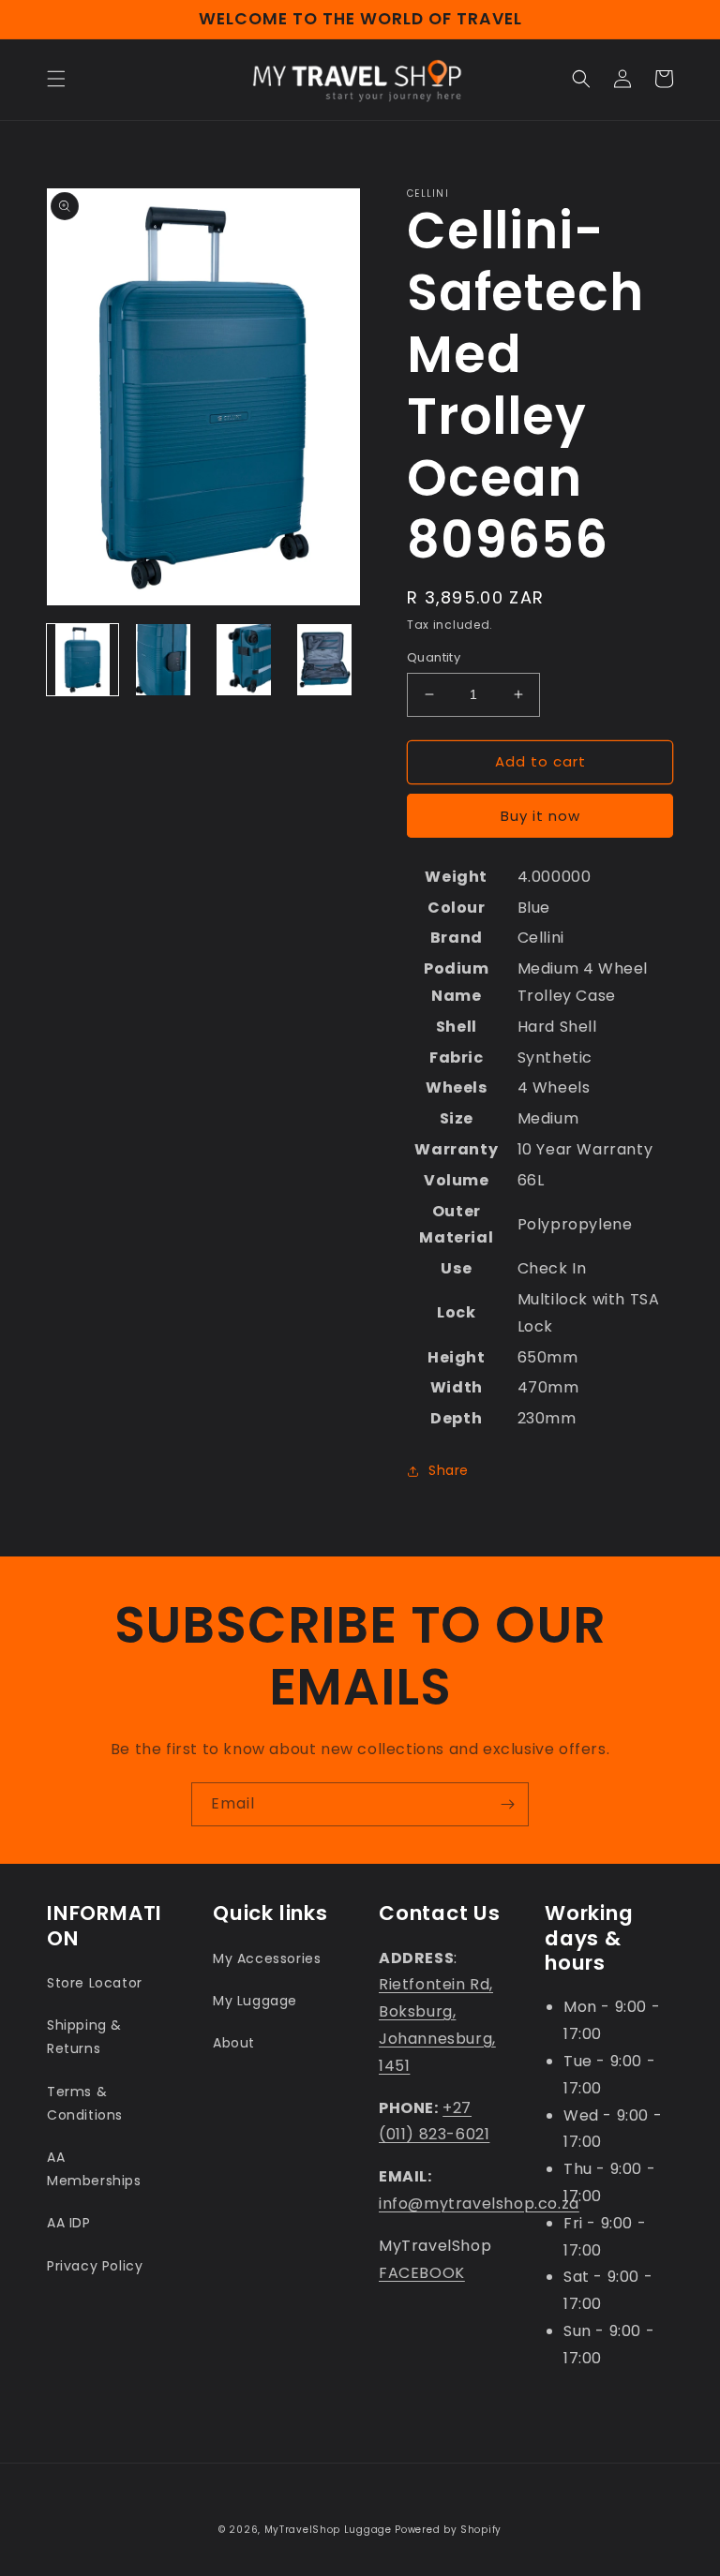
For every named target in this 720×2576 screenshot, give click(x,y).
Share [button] (449, 1470)
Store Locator (95, 1983)
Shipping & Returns (84, 2037)
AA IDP (69, 2223)
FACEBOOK (422, 2273)
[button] (56, 79)
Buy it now (540, 816)
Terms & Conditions (85, 2103)
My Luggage (255, 2001)
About (234, 2043)
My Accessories (267, 1958)
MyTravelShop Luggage (328, 2530)
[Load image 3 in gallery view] (244, 660)
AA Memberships (94, 2169)
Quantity (434, 657)
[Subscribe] (507, 1804)
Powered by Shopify (448, 2530)
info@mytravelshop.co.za (479, 2204)
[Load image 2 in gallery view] (163, 660)
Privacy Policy (95, 2266)
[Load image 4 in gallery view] (324, 660)
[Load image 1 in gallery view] (82, 660)
